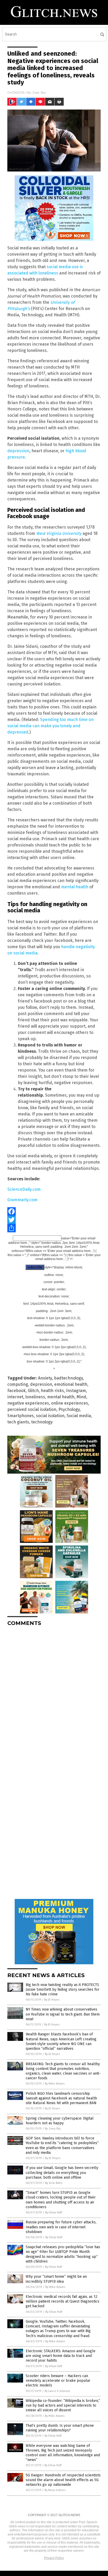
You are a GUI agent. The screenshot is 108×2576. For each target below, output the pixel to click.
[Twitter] (54, 1220)
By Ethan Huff (53, 2213)
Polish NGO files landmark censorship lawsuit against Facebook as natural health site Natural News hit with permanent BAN (61, 2098)
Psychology (69, 1409)
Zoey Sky (39, 92)
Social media (79, 1416)
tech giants (18, 1422)
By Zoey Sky (53, 2129)
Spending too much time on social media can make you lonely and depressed (50, 726)
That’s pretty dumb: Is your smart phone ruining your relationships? (60, 2428)
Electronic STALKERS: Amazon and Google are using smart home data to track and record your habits (61, 2356)
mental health (75, 887)
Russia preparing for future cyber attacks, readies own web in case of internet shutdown (61, 2227)
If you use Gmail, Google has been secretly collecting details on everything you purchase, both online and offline (62, 2173)
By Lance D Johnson (57, 2391)
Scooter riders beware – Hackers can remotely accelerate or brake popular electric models (58, 2381)
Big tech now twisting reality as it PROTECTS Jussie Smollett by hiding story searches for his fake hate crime (63, 1990)
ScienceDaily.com (24, 1189)
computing (18, 1384)
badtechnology (68, 1378)
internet (15, 1397)
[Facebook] (54, 1211)
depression (18, 451)
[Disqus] (54, 1696)
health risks (52, 1391)
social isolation (50, 1416)
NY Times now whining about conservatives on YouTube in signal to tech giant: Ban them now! (63, 2014)
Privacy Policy (54, 2558)
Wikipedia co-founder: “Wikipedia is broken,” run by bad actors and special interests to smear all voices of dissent (63, 2405)
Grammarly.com (22, 1200)
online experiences (70, 1403)
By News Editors (55, 2490)
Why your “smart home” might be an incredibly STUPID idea (56, 2279)
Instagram (76, 1391)
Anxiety (45, 1378)
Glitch (33, 1391)
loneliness (35, 1397)
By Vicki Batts (54, 2183)
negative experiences (28, 1403)
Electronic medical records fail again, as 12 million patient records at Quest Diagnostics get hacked (63, 2301)
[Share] (54, 1228)
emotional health (71, 1384)
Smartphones (21, 1416)
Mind (81, 1397)
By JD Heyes (52, 2000)
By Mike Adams (55, 2084)
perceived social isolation (32, 1409)
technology (42, 1422)
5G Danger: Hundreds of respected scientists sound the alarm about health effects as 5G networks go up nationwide (63, 2480)
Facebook (17, 1391)
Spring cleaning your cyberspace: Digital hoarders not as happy (60, 2121)
